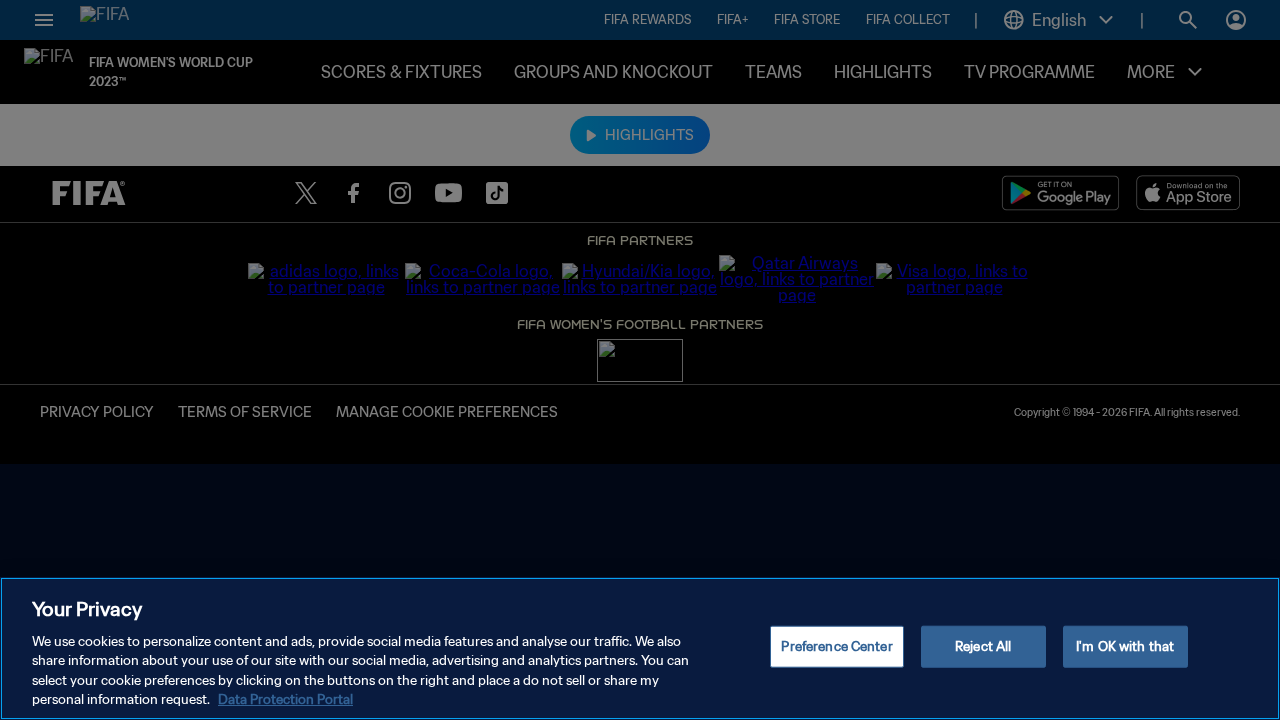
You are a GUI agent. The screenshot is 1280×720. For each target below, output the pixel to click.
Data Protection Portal (285, 699)
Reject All (983, 646)
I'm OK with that (1125, 646)
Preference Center (836, 646)
